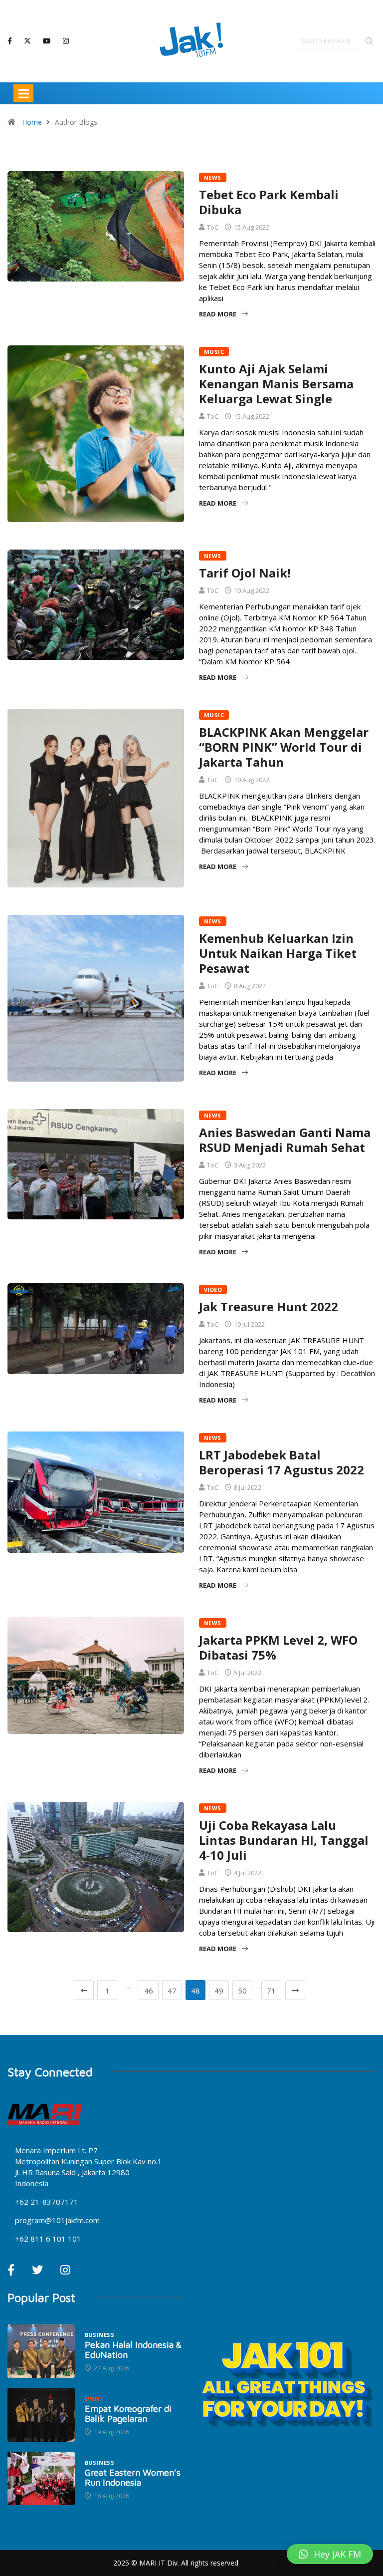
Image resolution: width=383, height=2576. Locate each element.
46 (149, 1991)
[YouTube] (47, 41)
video (213, 1289)
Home (32, 122)
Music (214, 352)
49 (219, 1991)
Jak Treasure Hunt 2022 (269, 1306)
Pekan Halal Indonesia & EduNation (133, 2350)
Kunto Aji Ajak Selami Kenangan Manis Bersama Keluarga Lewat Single (276, 384)
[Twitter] (27, 41)
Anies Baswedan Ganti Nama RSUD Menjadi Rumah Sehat (285, 1140)
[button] (330, 2554)
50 (242, 1991)
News (213, 177)
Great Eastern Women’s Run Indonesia (133, 2477)
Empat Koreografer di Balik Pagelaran (128, 2414)
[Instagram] (66, 41)
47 (172, 1991)
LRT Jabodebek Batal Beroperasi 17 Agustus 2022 (282, 1462)
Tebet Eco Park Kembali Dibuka (269, 202)
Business (100, 2335)
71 (271, 1991)
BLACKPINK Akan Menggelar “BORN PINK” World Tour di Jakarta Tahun (284, 747)
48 (195, 1991)
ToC (213, 227)
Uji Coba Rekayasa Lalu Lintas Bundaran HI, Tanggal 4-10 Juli (284, 1840)
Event (94, 2399)
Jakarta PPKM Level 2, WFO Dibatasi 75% (278, 1647)
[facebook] (10, 41)
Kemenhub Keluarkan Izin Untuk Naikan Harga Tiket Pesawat (278, 953)
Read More (218, 314)
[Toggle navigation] (23, 93)
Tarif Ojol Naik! (245, 573)
